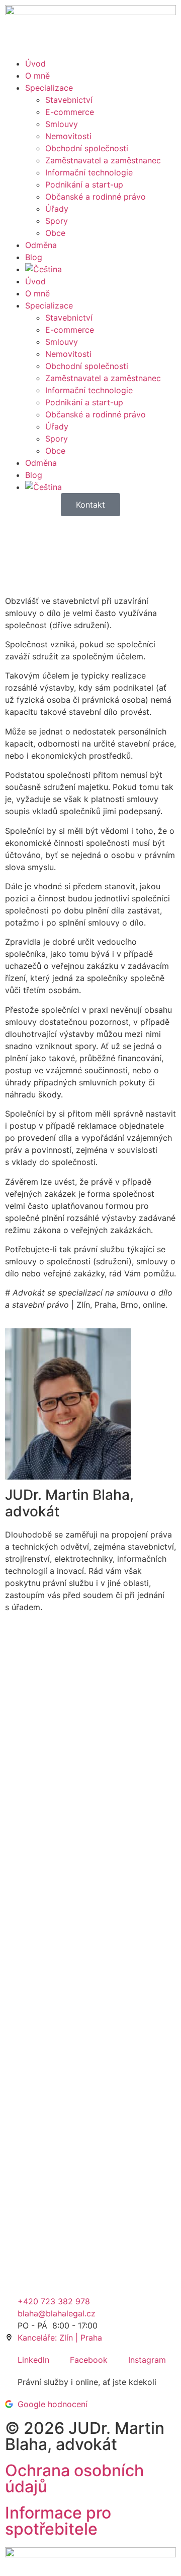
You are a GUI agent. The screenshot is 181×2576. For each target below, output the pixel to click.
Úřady (57, 209)
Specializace (49, 88)
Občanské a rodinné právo (96, 197)
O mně (37, 76)
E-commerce (70, 112)
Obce (55, 233)
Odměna (41, 245)
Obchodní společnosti (87, 148)
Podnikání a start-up (84, 185)
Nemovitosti (68, 136)
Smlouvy (62, 124)
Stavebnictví (69, 100)
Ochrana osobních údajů (74, 2478)
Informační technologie (89, 172)
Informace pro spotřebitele (58, 2521)
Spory (57, 221)
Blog (34, 257)
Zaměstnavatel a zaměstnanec (103, 160)
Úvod (35, 64)
